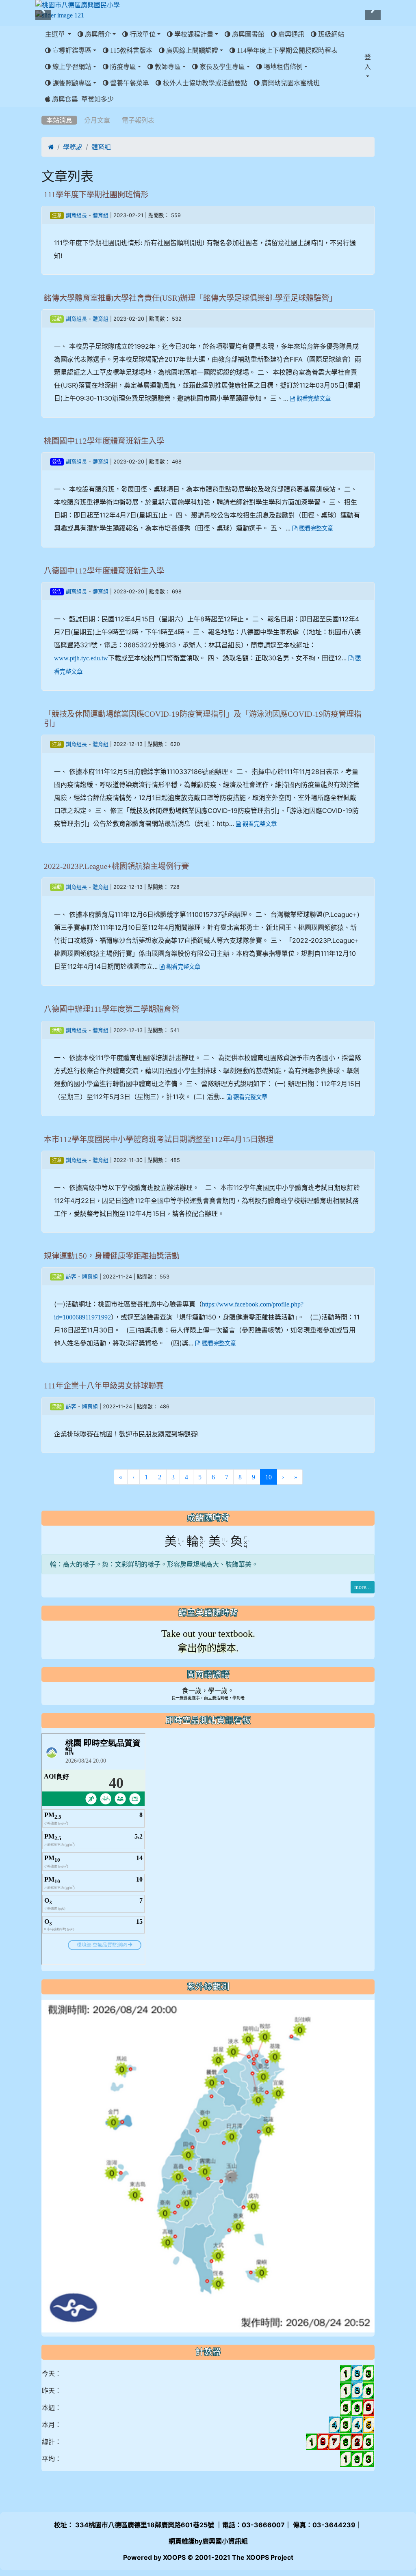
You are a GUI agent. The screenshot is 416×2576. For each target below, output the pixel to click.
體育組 (101, 147)
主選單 (56, 34)
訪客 (71, 1277)
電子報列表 (138, 120)
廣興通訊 (290, 34)
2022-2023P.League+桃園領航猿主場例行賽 (116, 866)
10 (271, 1477)
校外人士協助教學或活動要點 (204, 83)
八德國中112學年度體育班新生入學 (104, 571)
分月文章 (97, 120)
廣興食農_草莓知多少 (82, 99)
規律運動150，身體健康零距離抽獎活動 (112, 1256)
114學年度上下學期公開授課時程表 (286, 50)
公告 (57, 462)
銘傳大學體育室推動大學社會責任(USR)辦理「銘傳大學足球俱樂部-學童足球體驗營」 (190, 298)
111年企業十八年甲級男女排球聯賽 (104, 1386)
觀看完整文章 (313, 399)
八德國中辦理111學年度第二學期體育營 (112, 1009)
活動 (57, 319)
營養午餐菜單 (129, 83)
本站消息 (59, 120)
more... (363, 1587)
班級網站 (330, 34)
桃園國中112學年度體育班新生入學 (104, 441)
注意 (57, 216)
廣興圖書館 (247, 34)
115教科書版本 (130, 50)
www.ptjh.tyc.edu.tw (81, 658)
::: (43, 110)
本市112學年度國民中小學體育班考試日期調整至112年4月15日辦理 (159, 1139)
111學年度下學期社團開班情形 (96, 195)
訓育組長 (76, 215)
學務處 (73, 147)
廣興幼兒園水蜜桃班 (290, 83)
